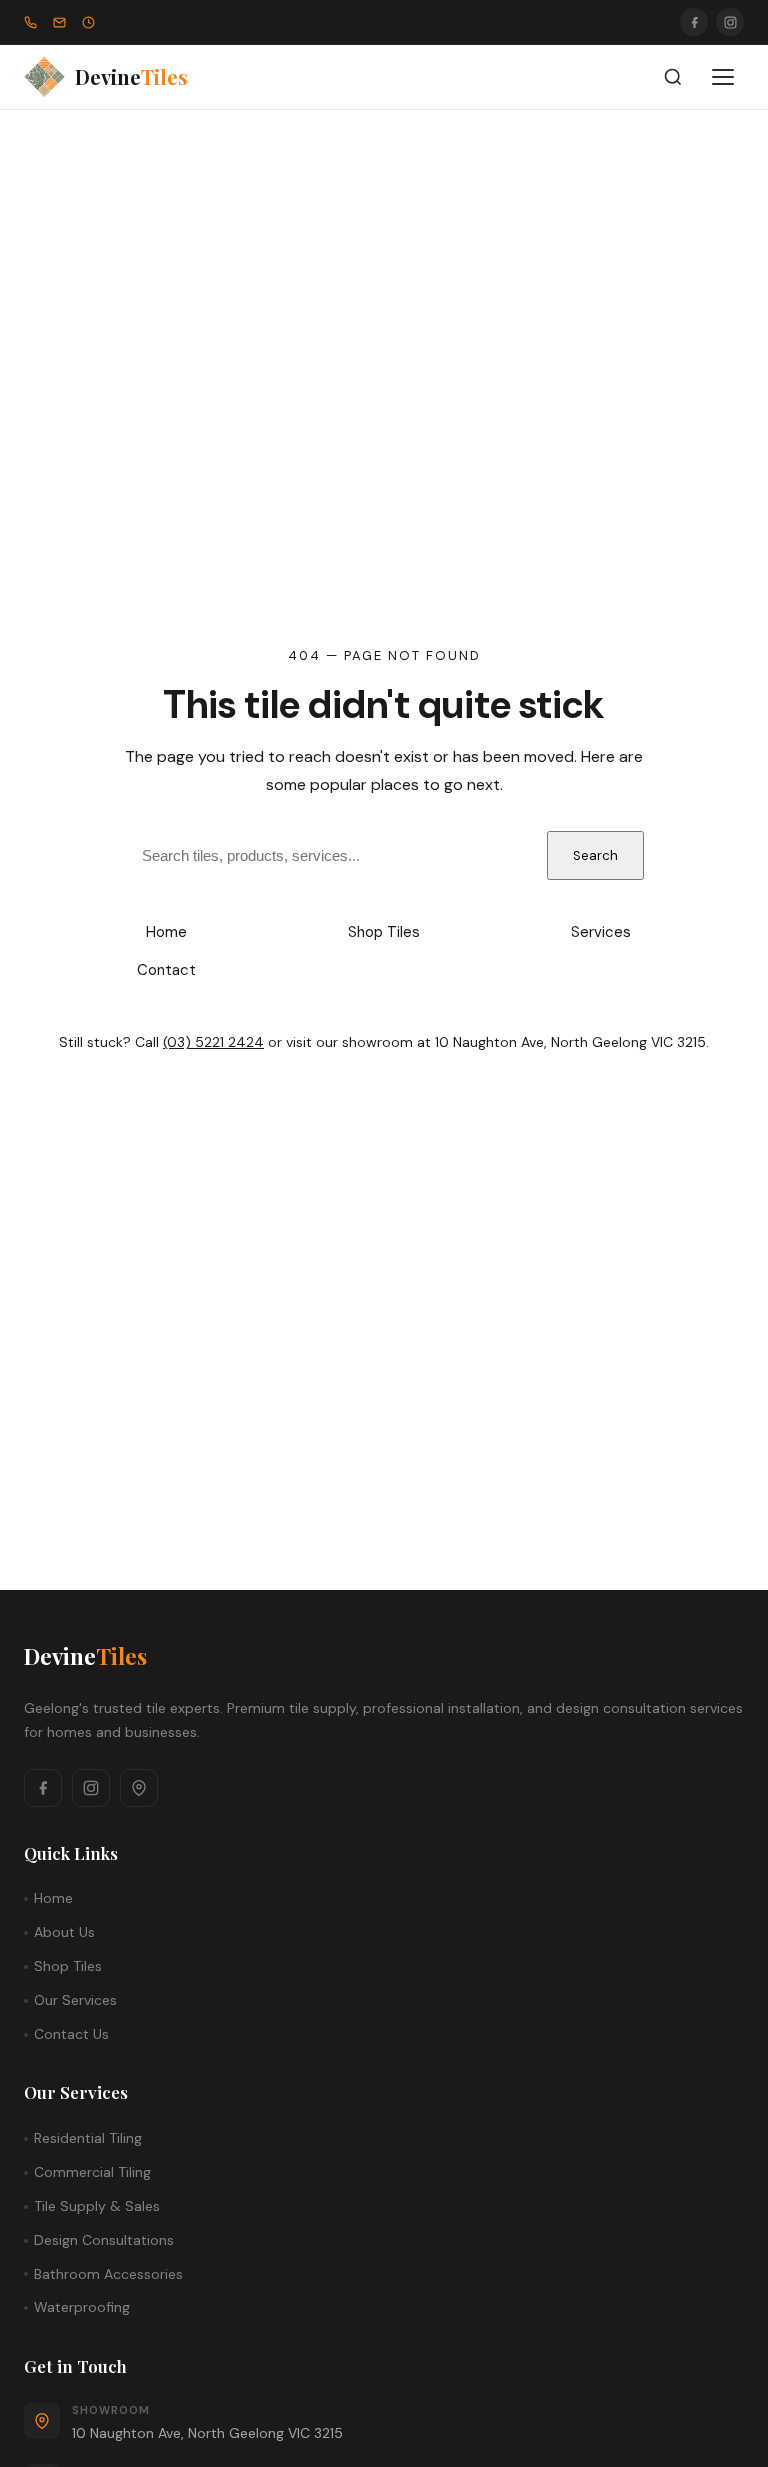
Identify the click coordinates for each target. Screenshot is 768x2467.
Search (595, 855)
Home (166, 932)
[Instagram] (730, 22)
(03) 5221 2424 (213, 1042)
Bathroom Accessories (108, 2274)
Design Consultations (104, 2240)
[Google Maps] (139, 1788)
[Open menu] (723, 77)
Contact (166, 970)
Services (601, 932)
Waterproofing (82, 2307)
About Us (64, 1932)
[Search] (673, 77)
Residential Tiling (88, 2138)
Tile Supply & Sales (97, 2206)
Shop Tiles (384, 932)
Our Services (75, 2000)
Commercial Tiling (92, 2172)
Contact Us (71, 2034)
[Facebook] (694, 22)
